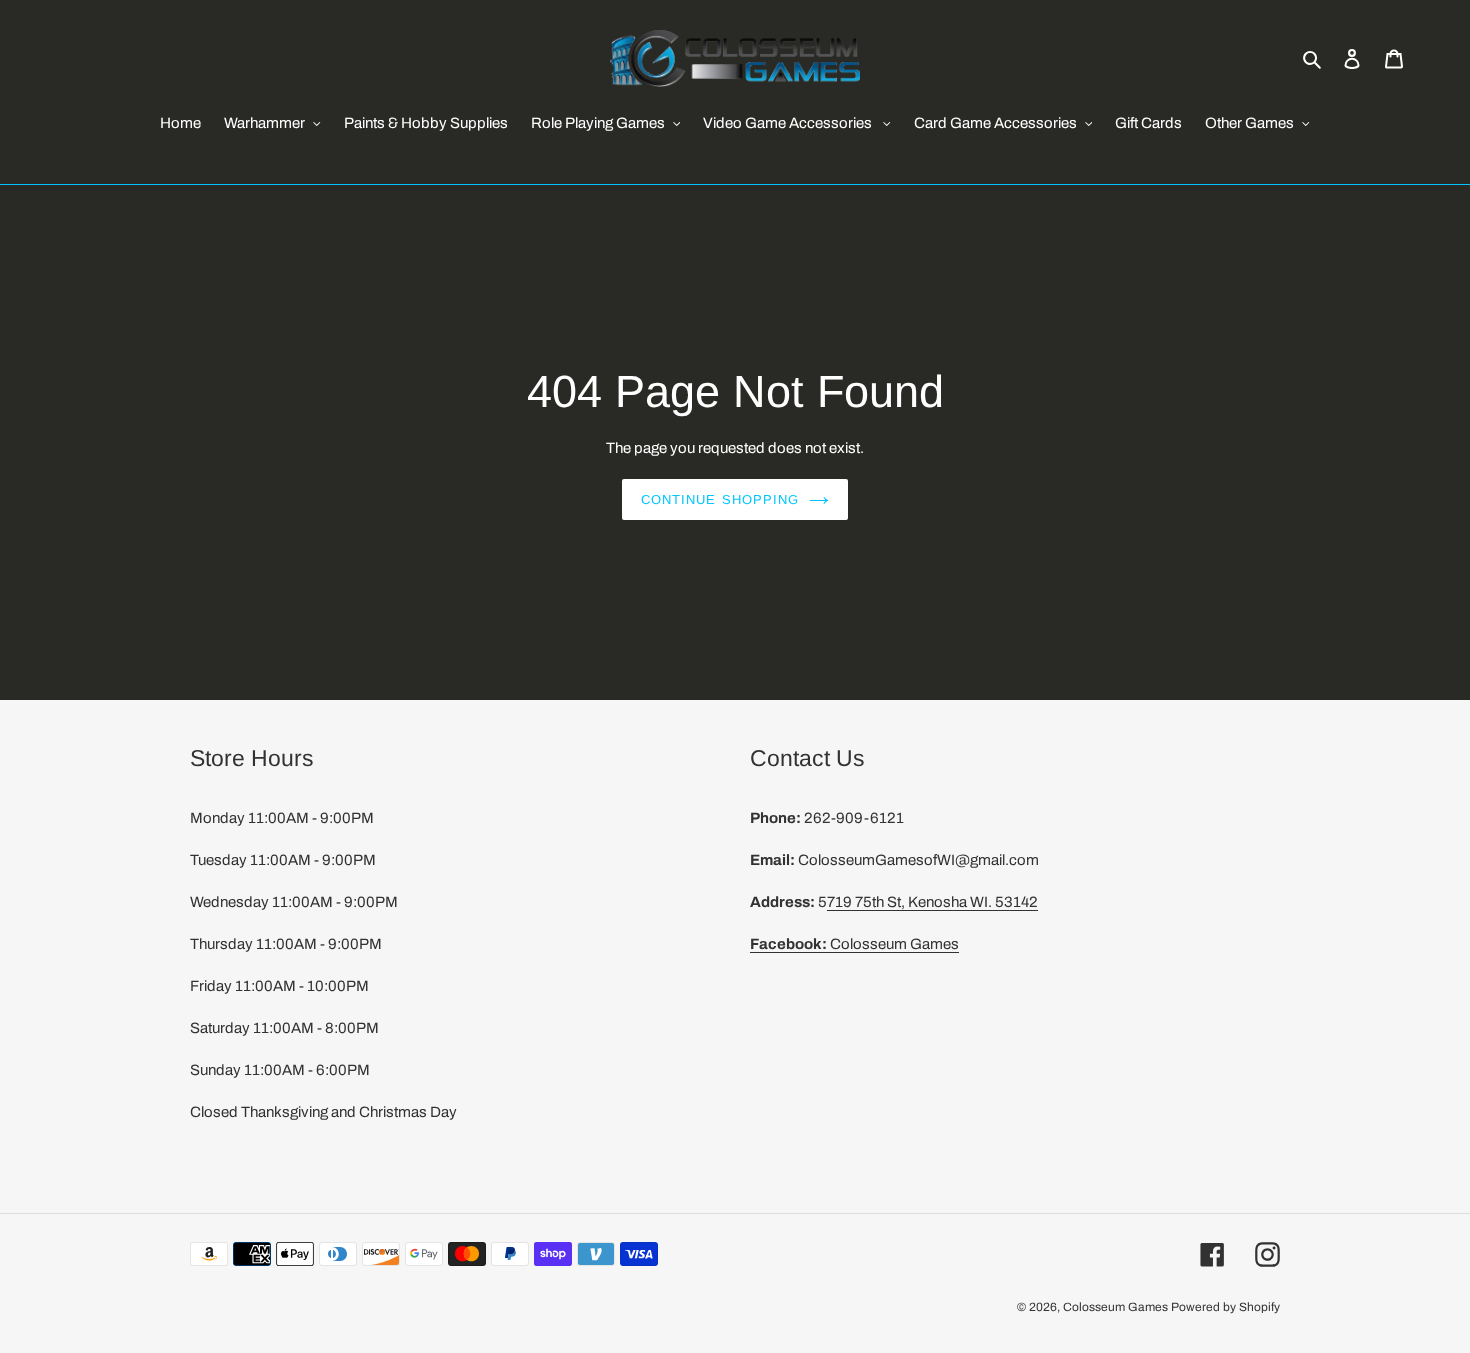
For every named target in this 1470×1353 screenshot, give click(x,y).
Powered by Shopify (1225, 1307)
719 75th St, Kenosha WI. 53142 (932, 902)
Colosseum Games (854, 944)
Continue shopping (720, 499)
